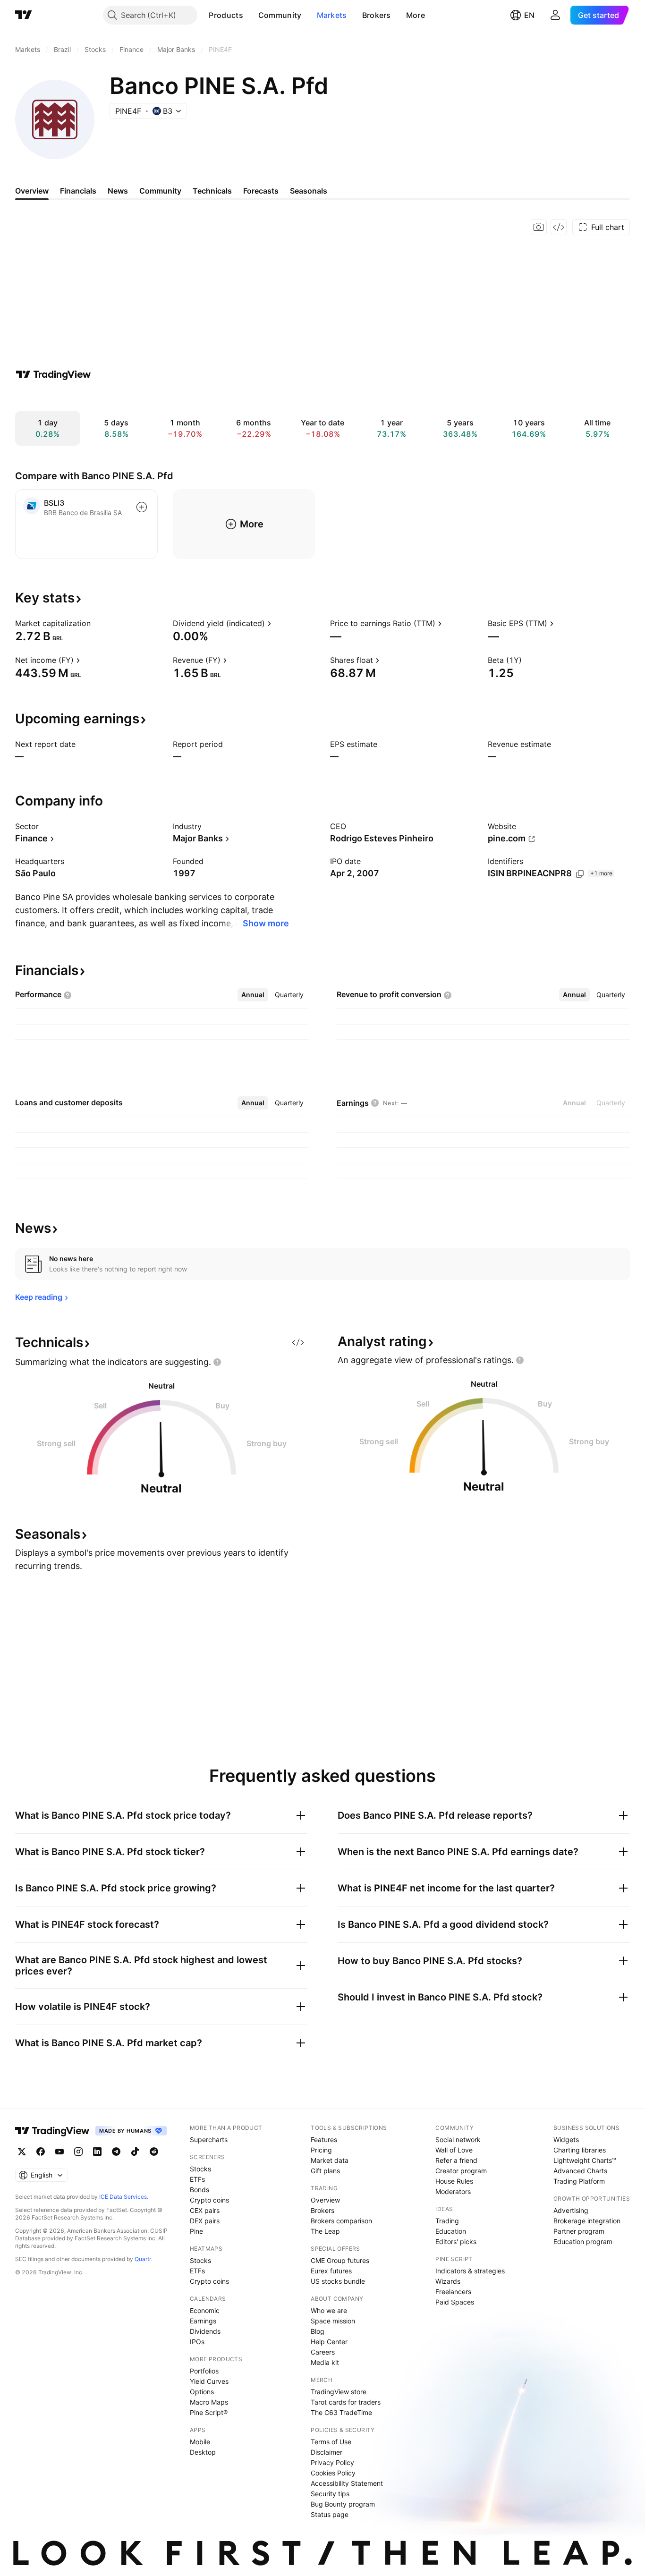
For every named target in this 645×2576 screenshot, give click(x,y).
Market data (330, 2160)
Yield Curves (209, 2381)
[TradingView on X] (22, 2152)
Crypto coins (209, 2200)
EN (529, 15)
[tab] (253, 995)
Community (280, 15)
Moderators (453, 2191)
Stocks (200, 2169)
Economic (205, 2310)
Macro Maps (209, 2402)
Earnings (203, 2321)
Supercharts (209, 2140)
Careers (323, 2352)
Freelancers (453, 2292)
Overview (325, 2200)
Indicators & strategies (470, 2271)
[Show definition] (97, 623)
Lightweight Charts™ (585, 2160)
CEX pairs (205, 2210)
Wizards (448, 2281)
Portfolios (204, 2371)
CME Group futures (340, 2260)
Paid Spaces (455, 2302)
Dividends (205, 2331)
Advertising (571, 2210)
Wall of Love (454, 2150)
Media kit (325, 2362)
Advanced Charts (580, 2171)
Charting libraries (580, 2150)
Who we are (329, 2310)
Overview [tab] (32, 191)
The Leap (325, 2231)
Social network (458, 2140)
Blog (318, 2331)
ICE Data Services (123, 2197)
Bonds (199, 2190)
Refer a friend (456, 2160)
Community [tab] (160, 191)
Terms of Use (331, 2442)
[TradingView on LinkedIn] (97, 2152)
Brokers (377, 15)
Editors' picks (456, 2241)
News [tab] (118, 191)
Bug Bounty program (343, 2504)
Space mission (333, 2321)
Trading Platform (579, 2181)
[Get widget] (559, 227)
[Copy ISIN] (580, 874)
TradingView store (339, 2392)
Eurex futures (331, 2271)
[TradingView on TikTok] (135, 2152)
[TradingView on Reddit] (154, 2152)
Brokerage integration (587, 2221)
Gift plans (325, 2171)
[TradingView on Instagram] (78, 2152)
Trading (447, 2221)
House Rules (454, 2181)
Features (324, 2140)
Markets (332, 15)
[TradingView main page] (24, 15)
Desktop (203, 2452)
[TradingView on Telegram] (116, 2152)
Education (451, 2231)
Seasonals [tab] (309, 191)
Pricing (321, 2150)
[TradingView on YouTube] (59, 2152)
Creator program (461, 2171)
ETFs (197, 2179)
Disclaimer (327, 2452)
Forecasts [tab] (261, 191)
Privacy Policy (332, 2462)
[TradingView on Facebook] (41, 2152)
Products (226, 15)
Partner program (579, 2231)
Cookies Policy (333, 2473)
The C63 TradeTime (341, 2412)
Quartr (143, 2259)
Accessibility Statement (347, 2483)
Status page (330, 2514)
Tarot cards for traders (346, 2402)
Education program (583, 2241)
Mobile (200, 2442)
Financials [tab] (78, 191)
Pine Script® (209, 2412)
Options (202, 2392)
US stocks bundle (338, 2281)
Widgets (566, 2140)
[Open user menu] (555, 15)
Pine (196, 2231)
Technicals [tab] (212, 191)
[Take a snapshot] (539, 227)
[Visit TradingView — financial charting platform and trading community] (53, 374)
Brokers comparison (341, 2221)
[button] (250, 15)
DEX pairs (205, 2221)
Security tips (330, 2494)
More (416, 15)
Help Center (329, 2342)
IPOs (197, 2342)
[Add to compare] (142, 507)
